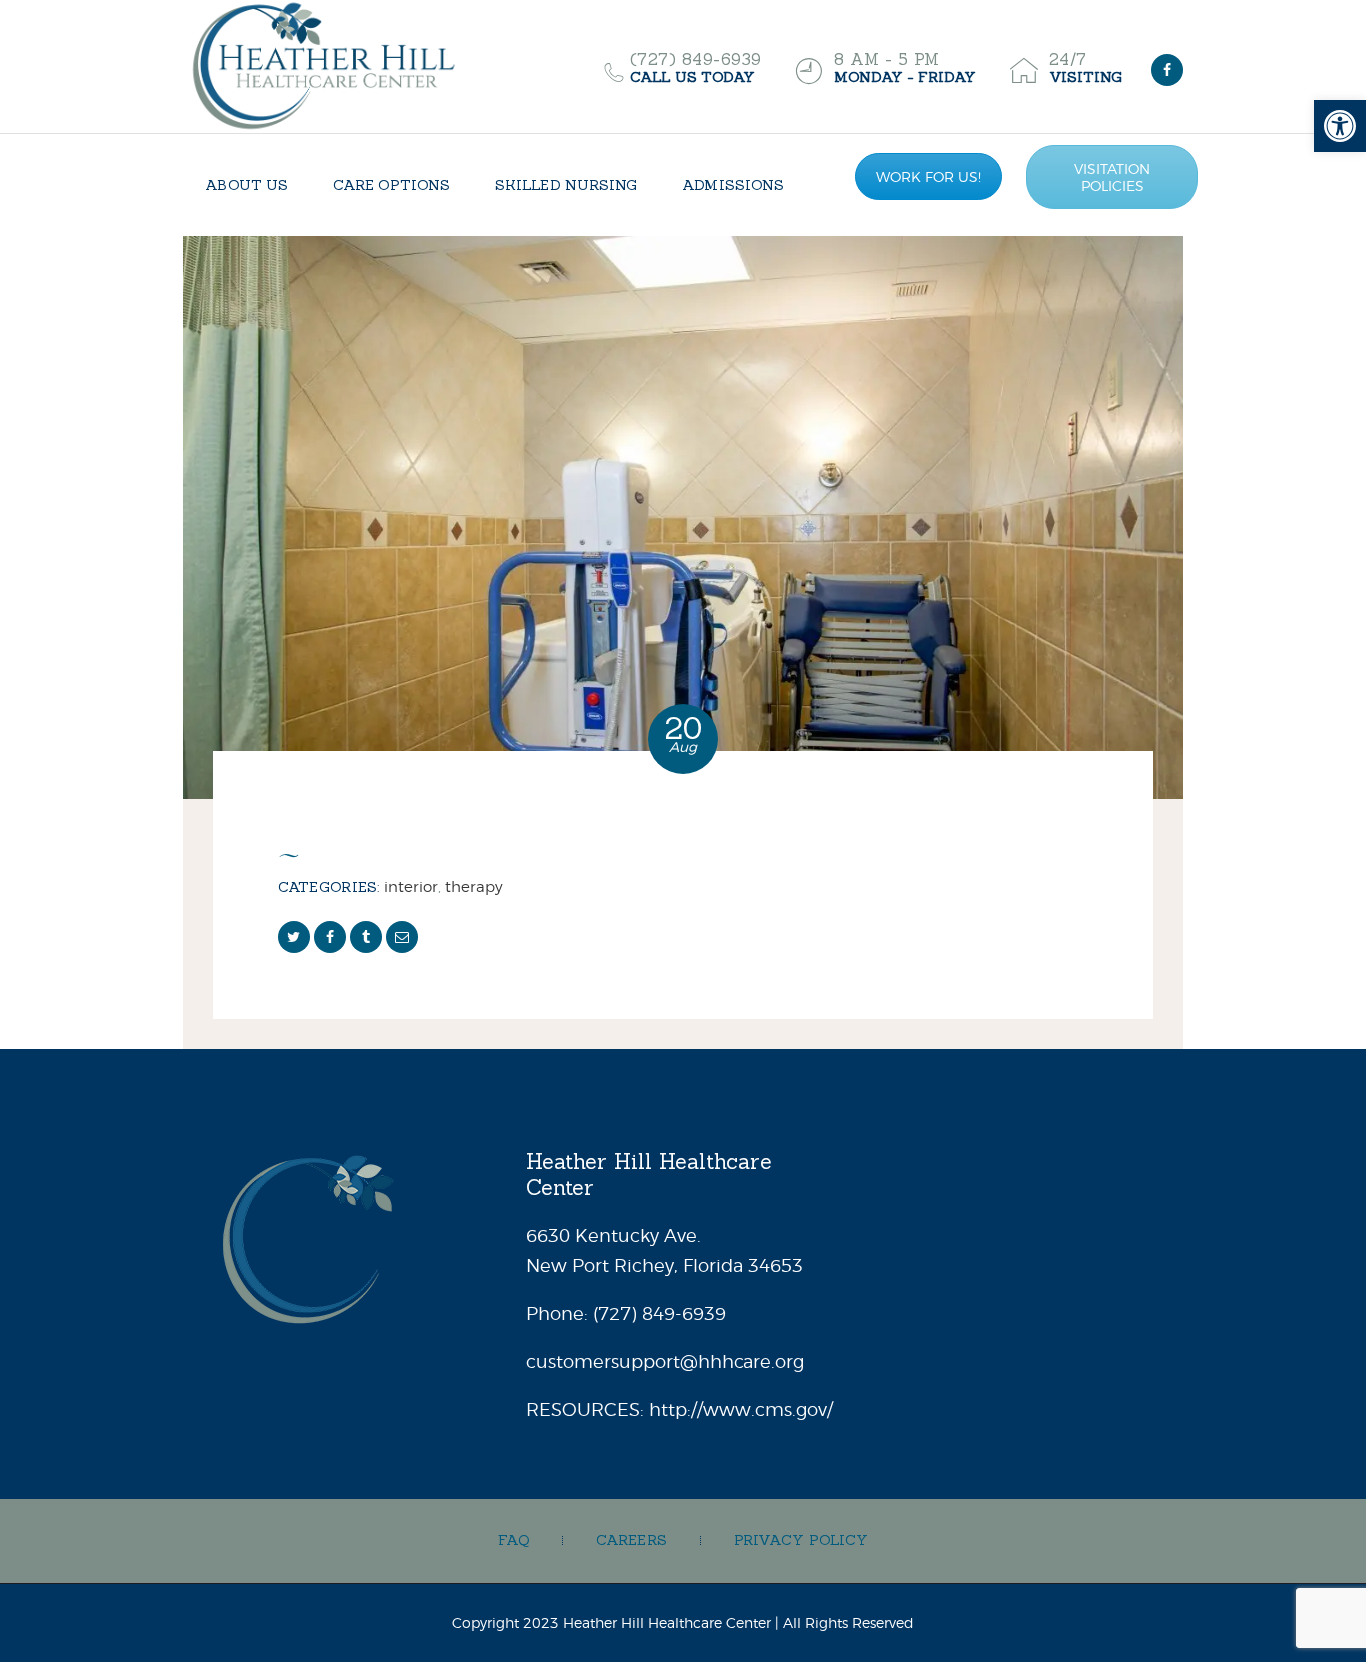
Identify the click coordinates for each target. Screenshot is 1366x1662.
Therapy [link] (474, 887)
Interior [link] (411, 887)
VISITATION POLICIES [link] (1112, 177)
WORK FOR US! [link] (928, 176)
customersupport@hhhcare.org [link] (665, 1361)
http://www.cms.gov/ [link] (741, 1409)
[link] (1340, 126)
